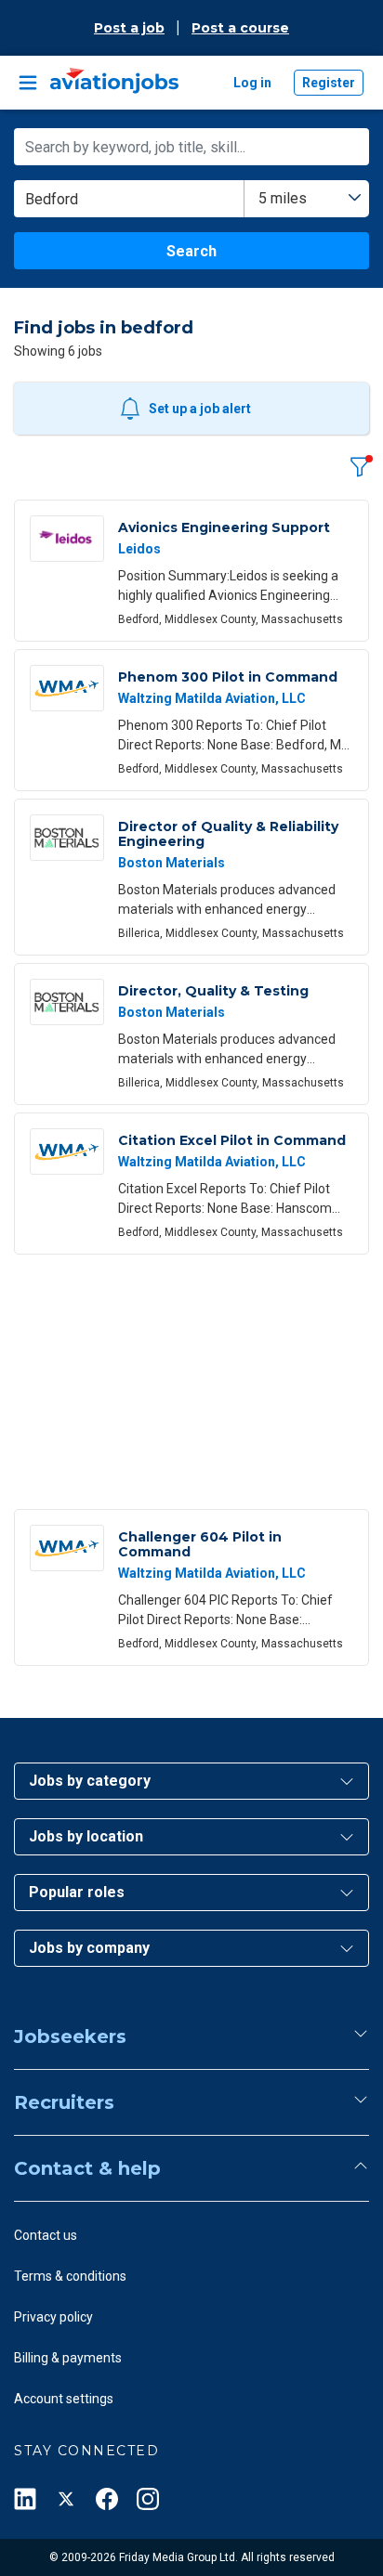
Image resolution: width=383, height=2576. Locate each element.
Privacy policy (53, 2317)
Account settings (64, 2399)
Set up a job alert (200, 409)
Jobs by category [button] (90, 1781)
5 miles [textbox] (283, 198)
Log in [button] (252, 83)
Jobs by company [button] (89, 1948)
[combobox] (307, 199)
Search (191, 251)
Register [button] (329, 83)
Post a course (240, 28)
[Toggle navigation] (28, 83)
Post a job (129, 28)
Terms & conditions (70, 2276)
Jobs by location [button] (86, 1836)
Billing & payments (68, 2358)
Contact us (46, 2235)
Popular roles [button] (77, 1892)
